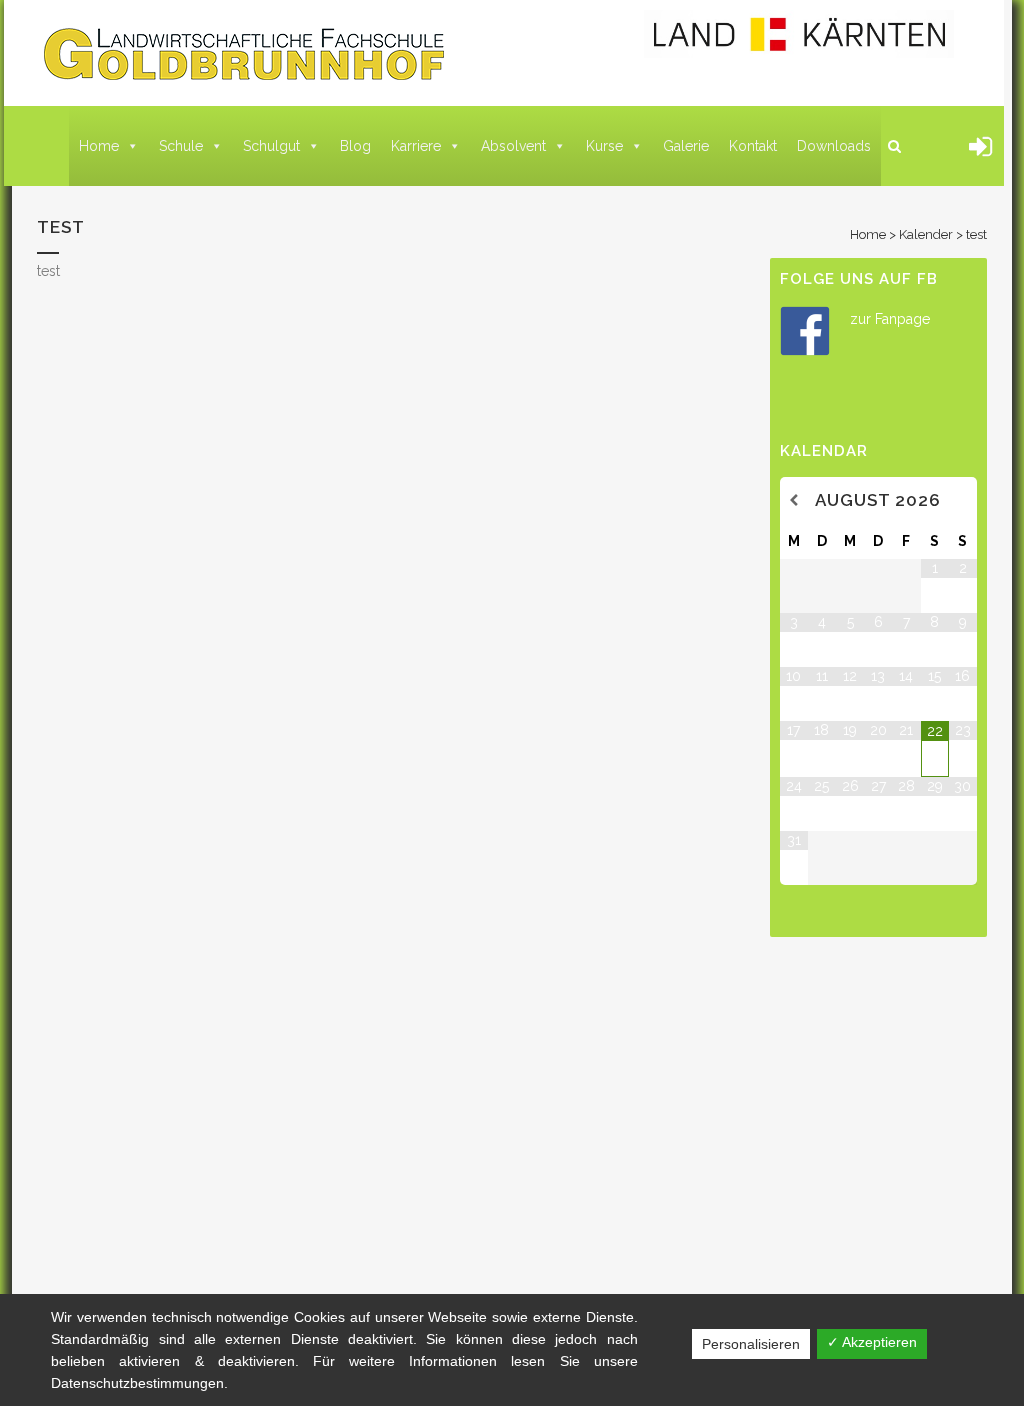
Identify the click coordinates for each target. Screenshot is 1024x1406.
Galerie (686, 146)
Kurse (604, 146)
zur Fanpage (890, 319)
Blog (355, 146)
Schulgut (271, 146)
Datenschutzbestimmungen (137, 1383)
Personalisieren (751, 1344)
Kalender (926, 234)
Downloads (834, 146)
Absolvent (513, 146)
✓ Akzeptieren (872, 1342)
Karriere (416, 146)
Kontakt (753, 146)
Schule (181, 146)
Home (99, 146)
